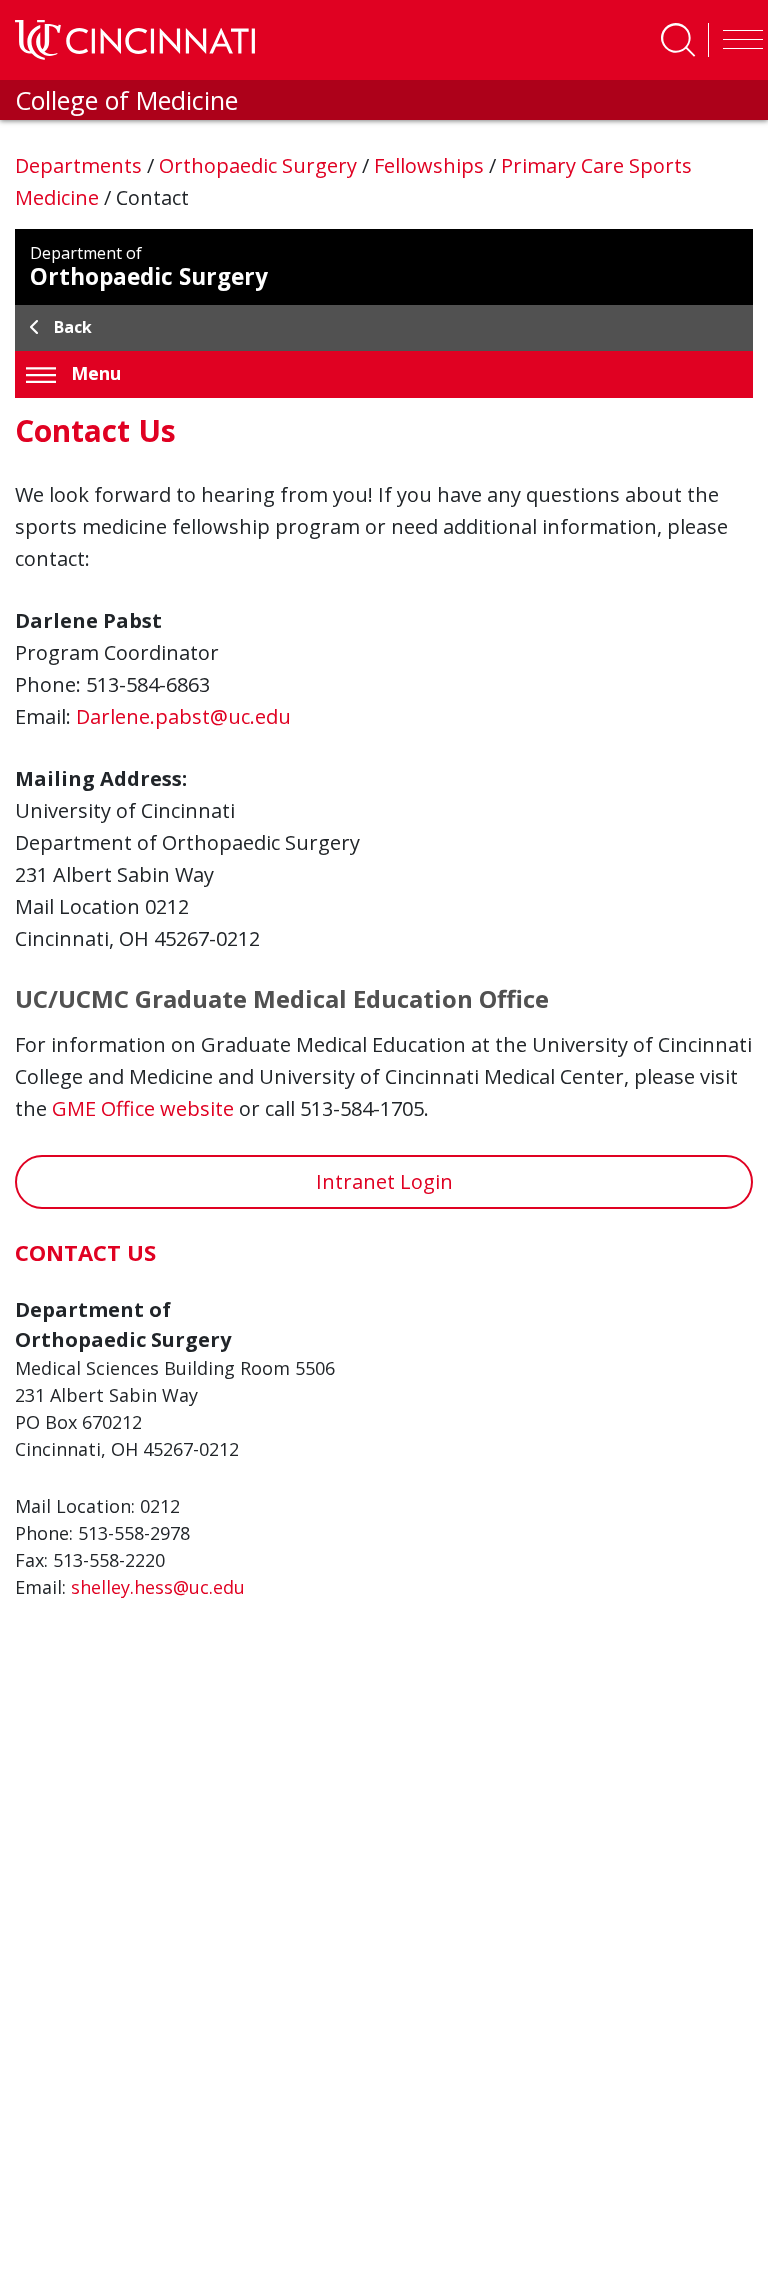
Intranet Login (384, 1181)
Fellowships (431, 165)
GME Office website (143, 1108)
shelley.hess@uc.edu (158, 1587)
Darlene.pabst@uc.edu (183, 716)
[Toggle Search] (678, 40)
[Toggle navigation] (738, 40)
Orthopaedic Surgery (260, 165)
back (73, 327)
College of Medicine (126, 100)
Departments (81, 165)
